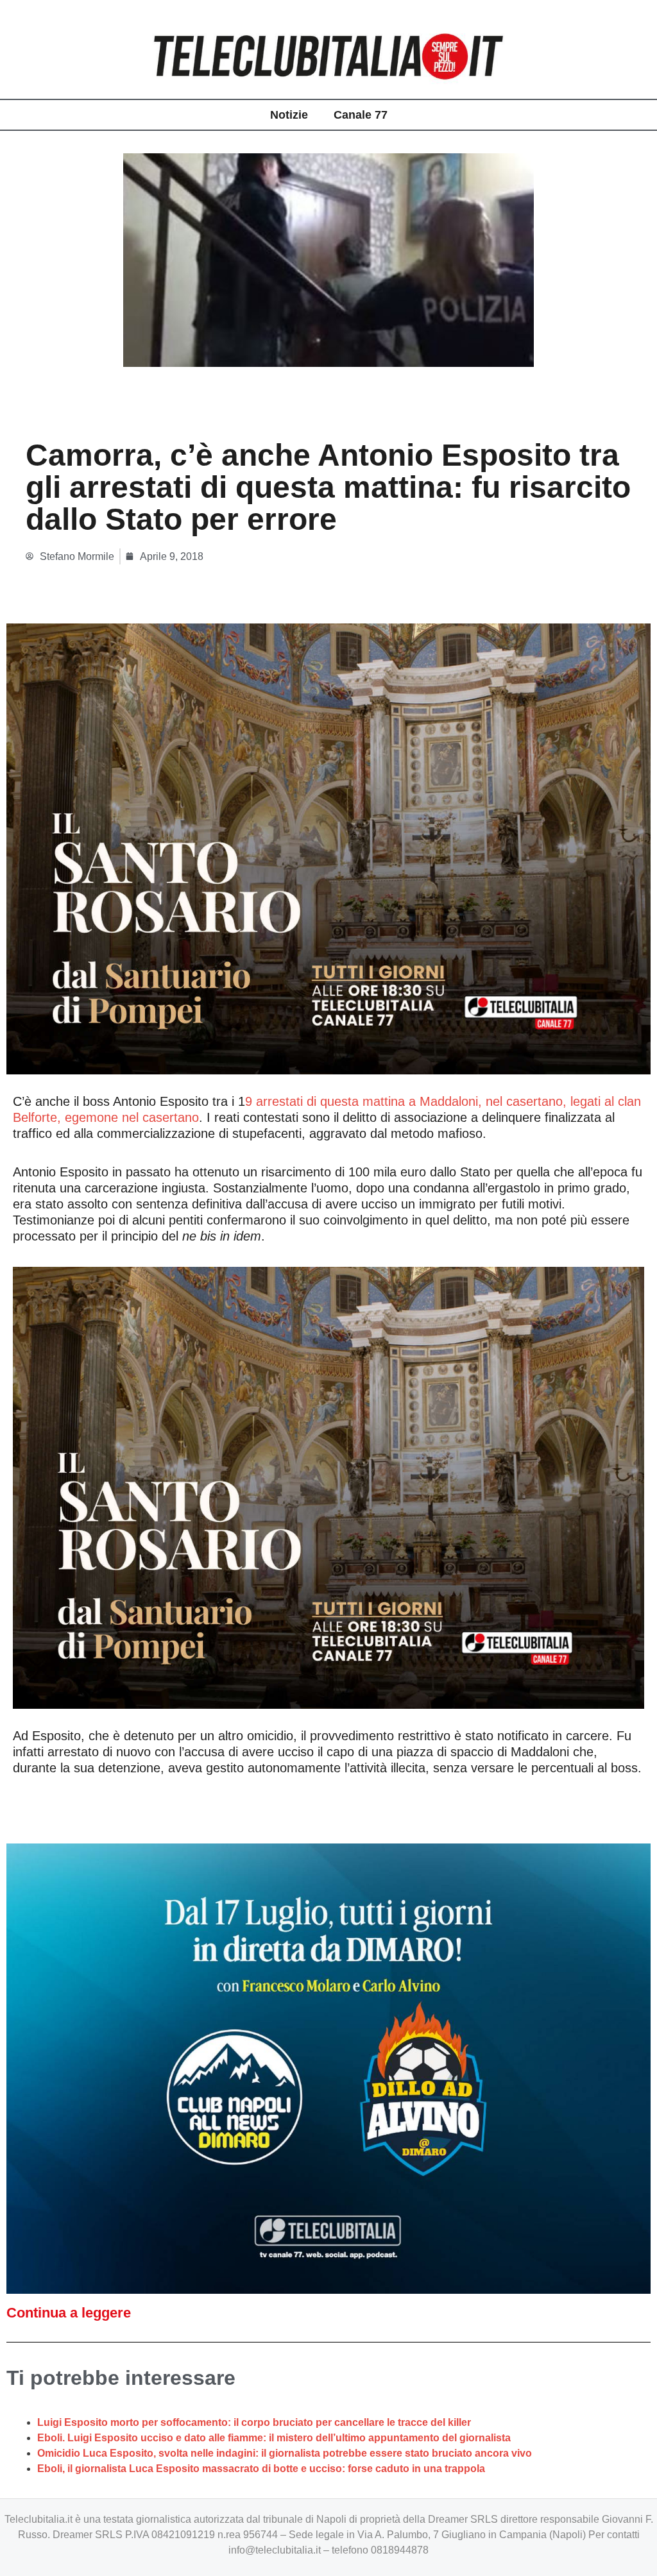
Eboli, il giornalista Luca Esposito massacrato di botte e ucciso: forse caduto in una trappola (261, 2469)
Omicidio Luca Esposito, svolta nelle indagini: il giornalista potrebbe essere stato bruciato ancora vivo (285, 2453)
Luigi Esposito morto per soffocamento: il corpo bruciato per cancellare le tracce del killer (254, 2422)
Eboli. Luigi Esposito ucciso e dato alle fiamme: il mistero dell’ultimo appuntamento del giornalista (274, 2438)
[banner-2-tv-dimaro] (328, 2068)
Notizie (289, 115)
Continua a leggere (69, 2313)
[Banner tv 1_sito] (328, 848)
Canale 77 (361, 115)
